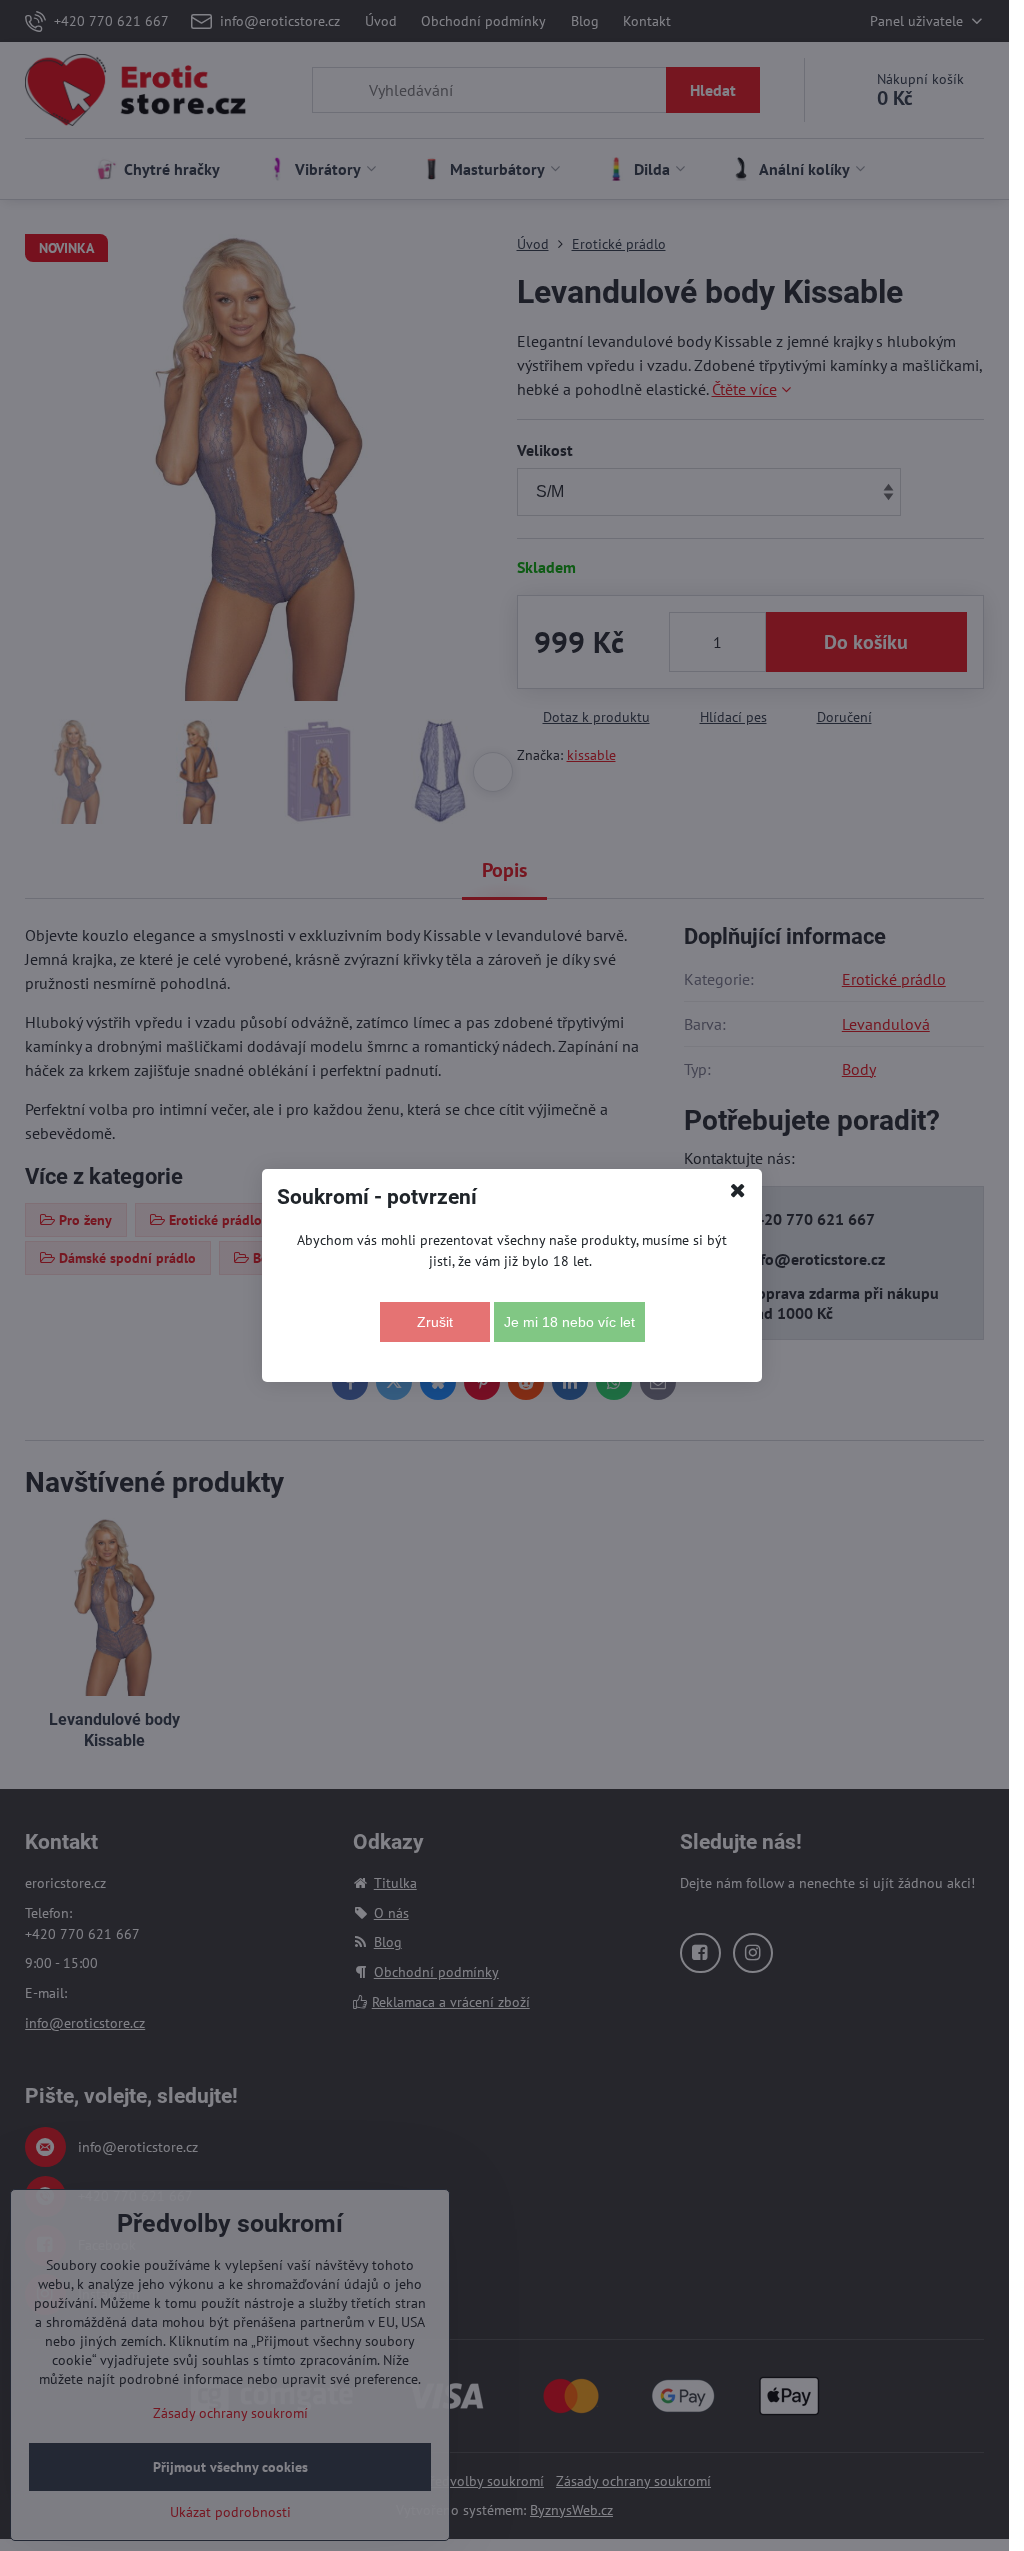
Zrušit (435, 1322)
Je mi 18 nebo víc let (569, 1322)
